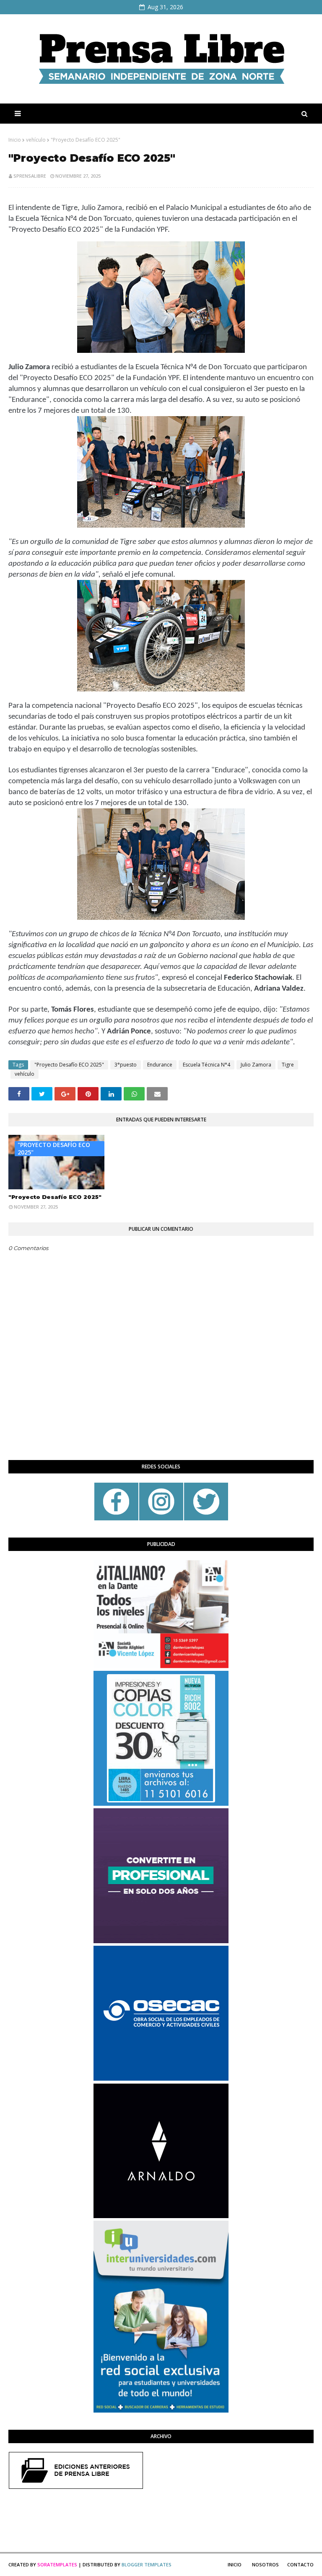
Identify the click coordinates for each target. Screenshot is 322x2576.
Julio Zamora (256, 1065)
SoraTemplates (57, 2564)
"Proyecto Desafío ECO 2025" (69, 1065)
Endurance (160, 1065)
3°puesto (126, 1065)
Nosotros (265, 2564)
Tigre (288, 1065)
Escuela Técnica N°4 (206, 1065)
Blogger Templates (147, 2564)
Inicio (15, 140)
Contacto (300, 2564)
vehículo (36, 140)
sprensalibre (30, 176)
